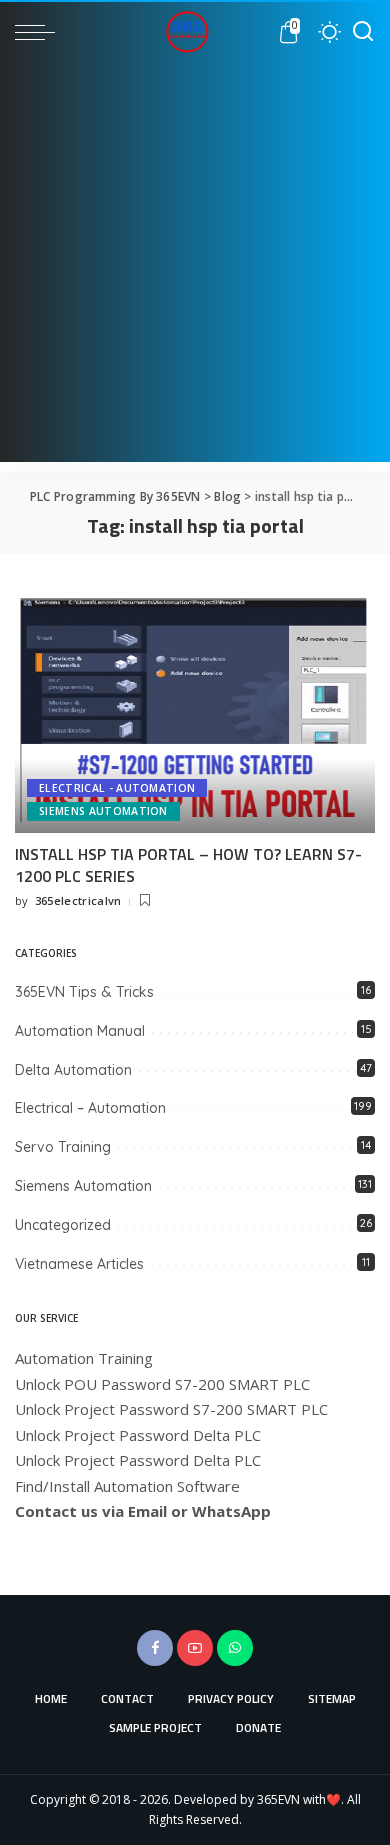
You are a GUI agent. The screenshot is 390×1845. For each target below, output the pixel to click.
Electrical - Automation (117, 788)
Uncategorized (63, 1225)
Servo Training (63, 1147)
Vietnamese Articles (79, 1264)
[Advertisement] (195, 267)
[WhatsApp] (235, 1648)
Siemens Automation (103, 811)
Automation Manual (80, 1031)
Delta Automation (73, 1070)
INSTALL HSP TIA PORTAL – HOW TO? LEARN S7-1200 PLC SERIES (188, 865)
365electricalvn (78, 900)
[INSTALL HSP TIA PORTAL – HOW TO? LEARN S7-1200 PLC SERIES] (195, 710)
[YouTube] (195, 1648)
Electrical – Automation (90, 1108)
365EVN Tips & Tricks (84, 992)
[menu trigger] (40, 32)
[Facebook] (155, 1648)
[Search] (363, 32)
